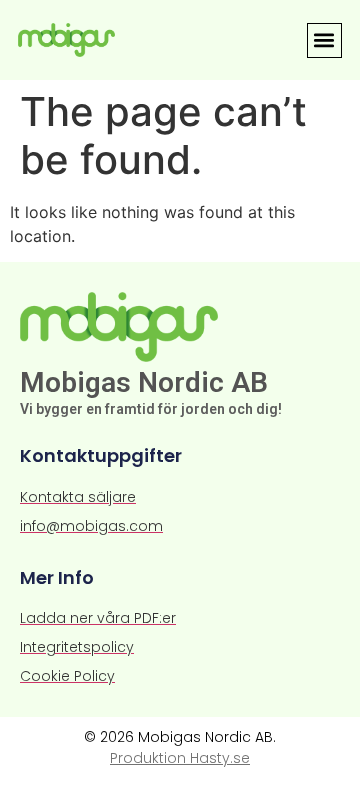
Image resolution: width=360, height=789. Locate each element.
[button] (324, 40)
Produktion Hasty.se (180, 758)
